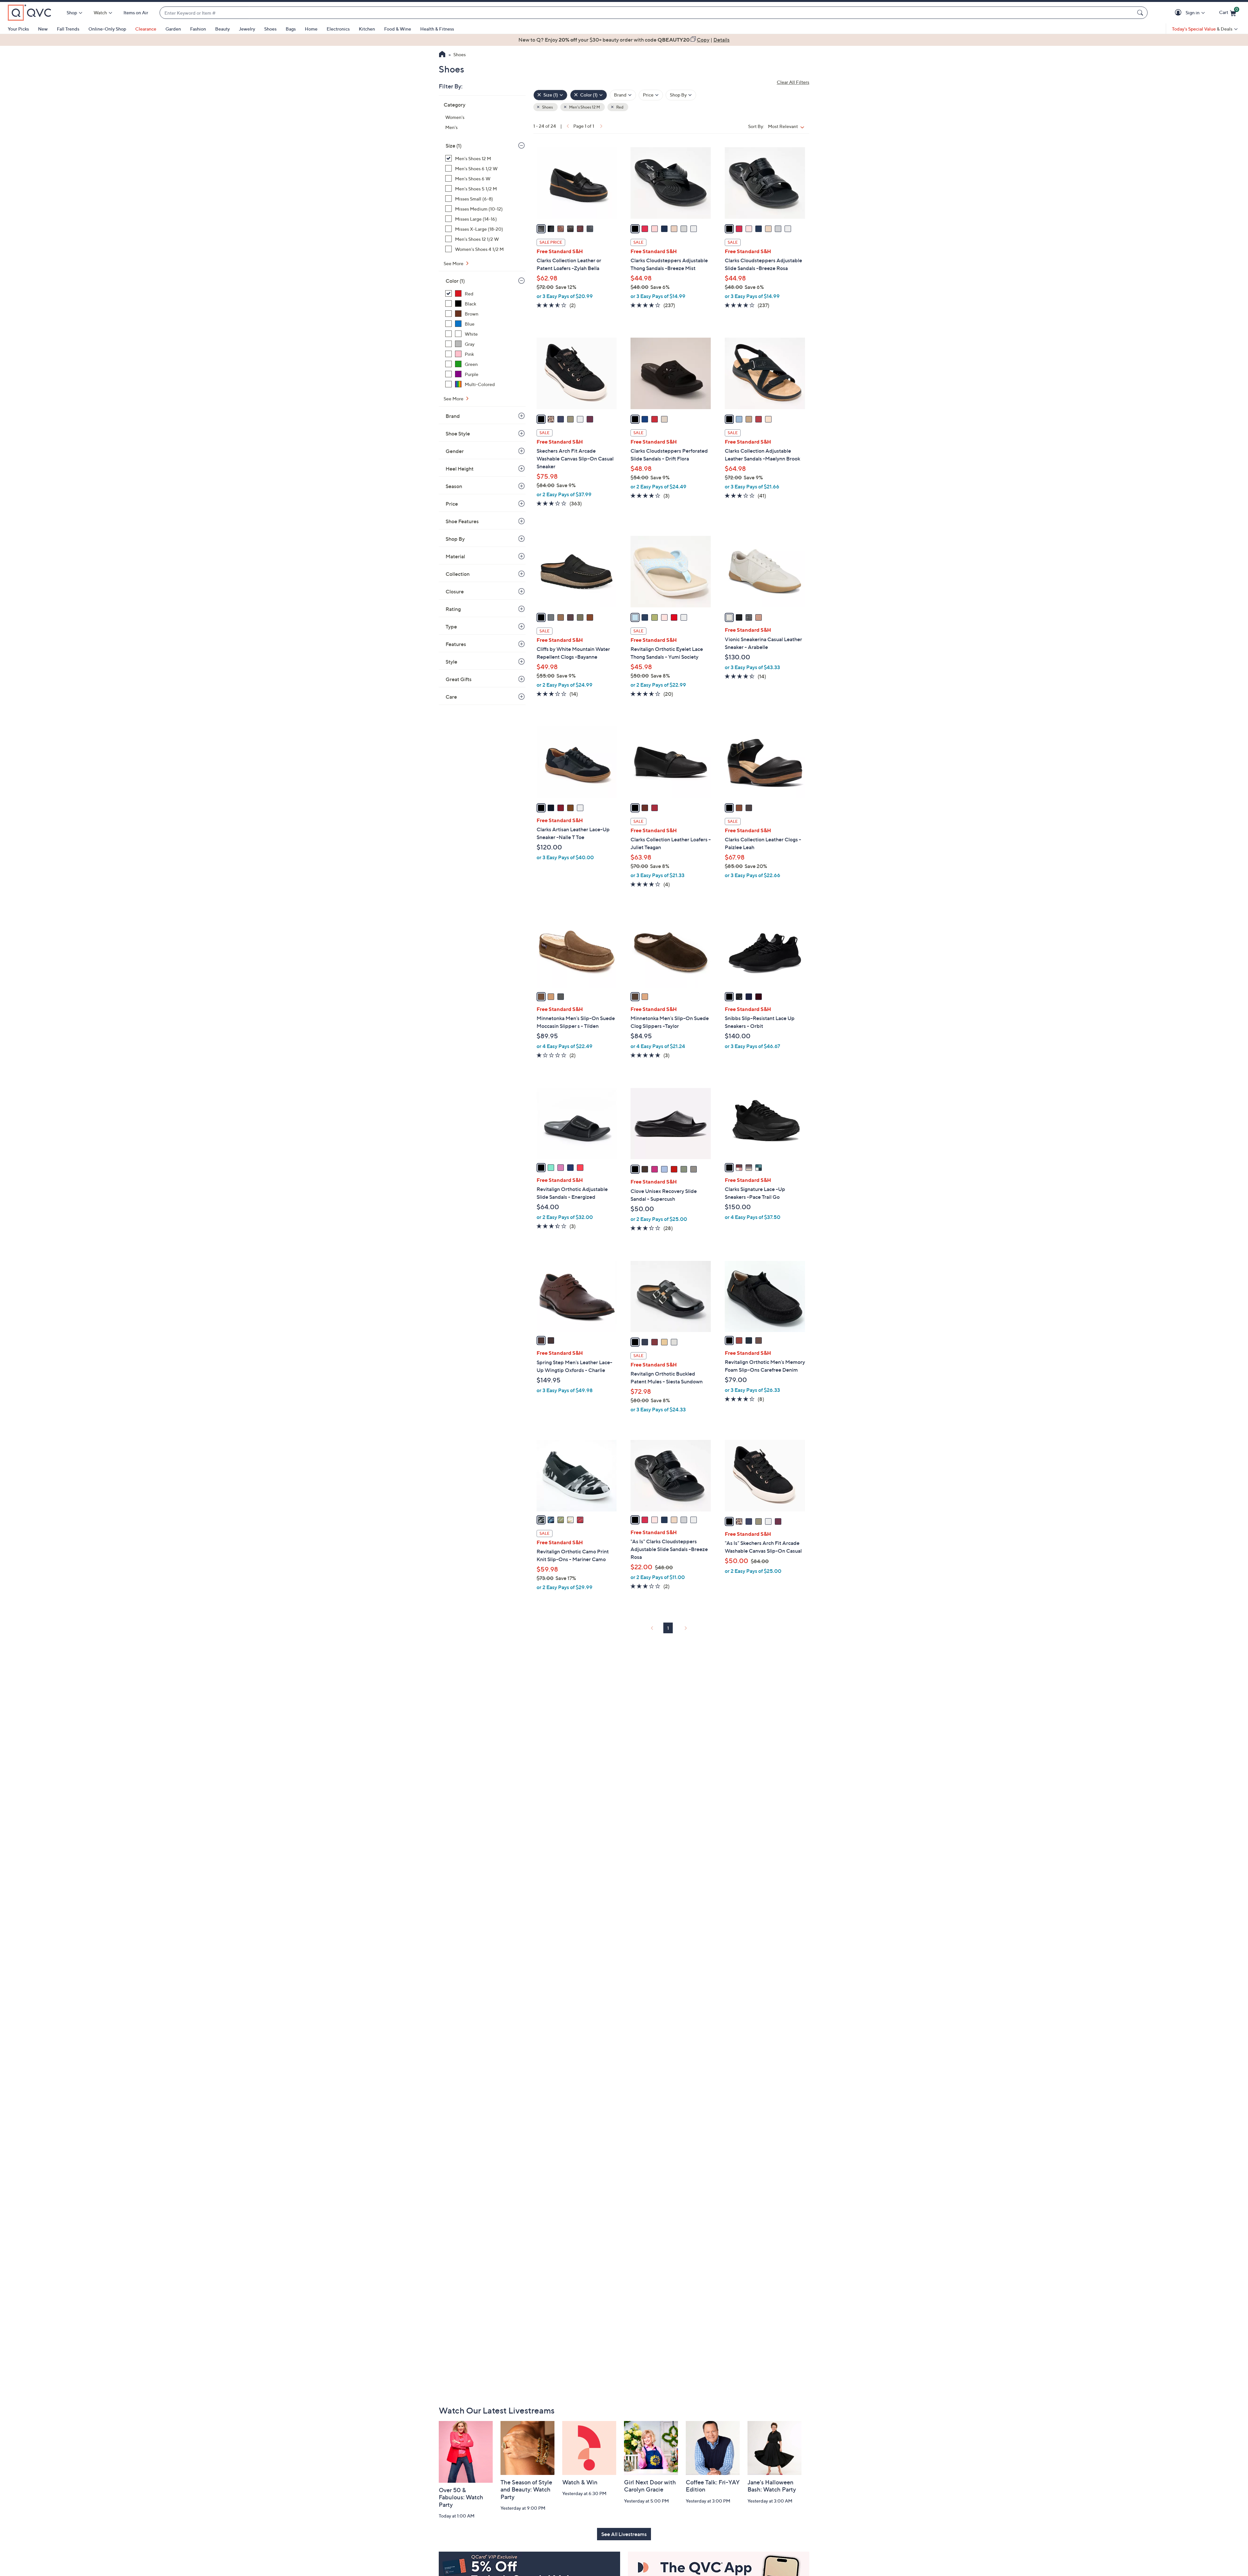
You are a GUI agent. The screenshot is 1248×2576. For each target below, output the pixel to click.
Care (451, 697)
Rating (453, 609)
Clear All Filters (793, 82)
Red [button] (619, 107)
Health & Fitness (437, 29)
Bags (291, 29)
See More (454, 263)
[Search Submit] (1141, 13)
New (43, 29)
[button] (1179, 13)
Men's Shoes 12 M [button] (584, 107)
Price (452, 504)
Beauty (222, 29)
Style (451, 662)
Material (455, 556)
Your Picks (18, 29)
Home (311, 29)
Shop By (455, 539)
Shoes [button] (547, 107)
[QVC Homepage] (442, 55)
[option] (624, 40)
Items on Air (136, 13)
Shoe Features (462, 521)
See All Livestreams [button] (624, 2534)
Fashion (198, 29)
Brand (453, 416)
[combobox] (647, 13)
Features (456, 644)
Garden (173, 29)
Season (454, 486)
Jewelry (247, 29)
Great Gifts (459, 679)
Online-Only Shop (107, 29)
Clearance (146, 29)
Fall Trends (68, 29)
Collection (458, 574)
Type (451, 627)
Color (455, 281)
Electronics (338, 29)
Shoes (270, 29)
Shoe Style (458, 434)
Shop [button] (72, 13)
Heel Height (460, 469)
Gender (455, 451)
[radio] (541, 229)
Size (454, 146)
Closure (455, 591)
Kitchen (367, 29)
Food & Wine (398, 29)
